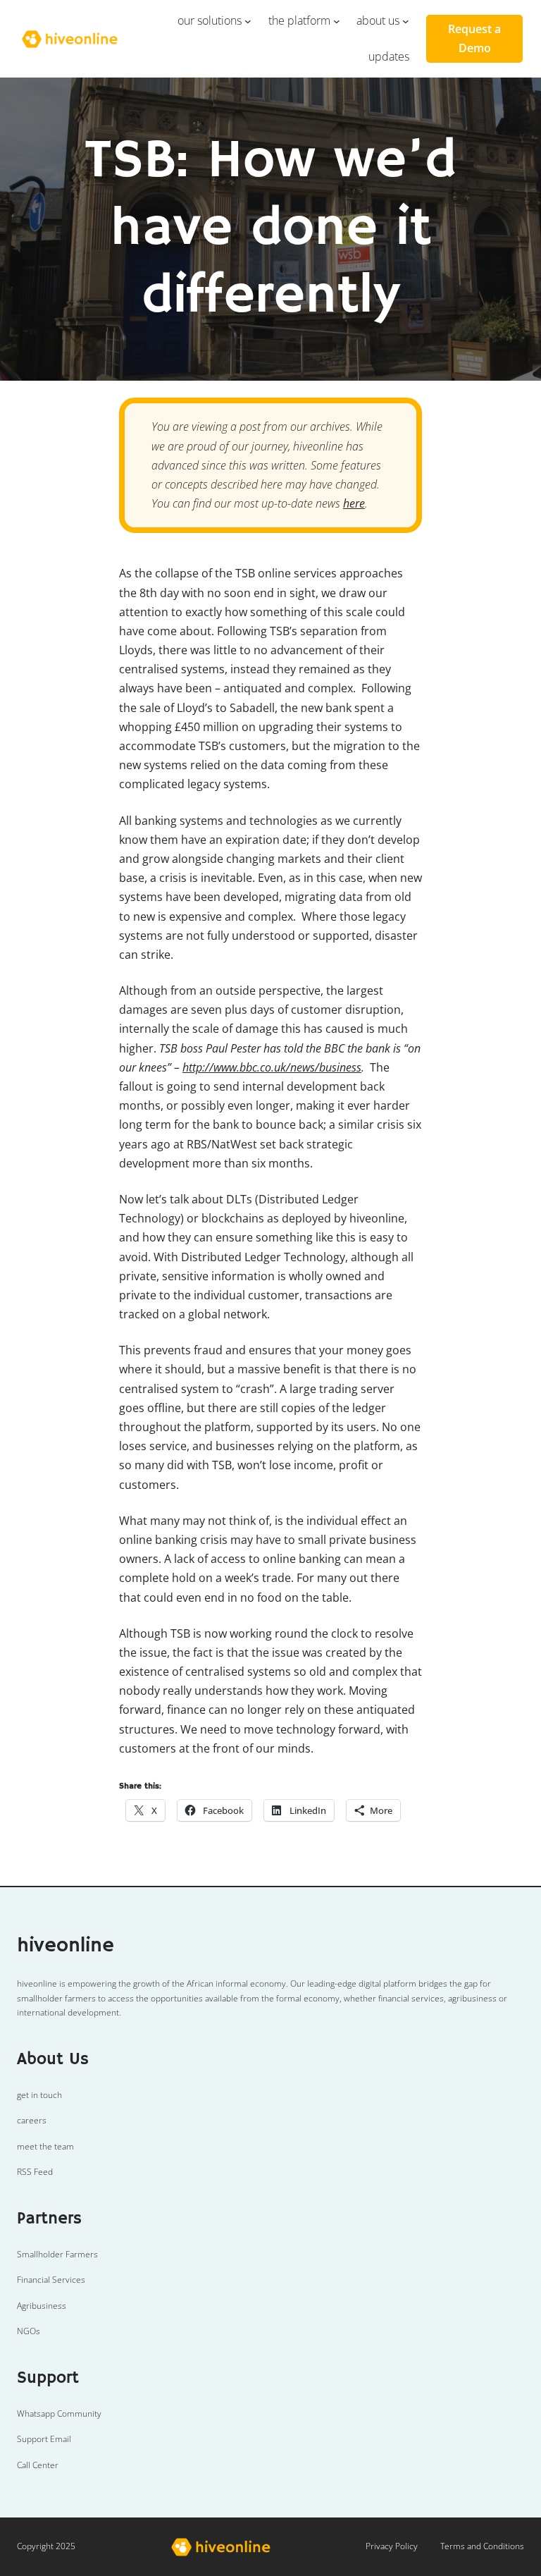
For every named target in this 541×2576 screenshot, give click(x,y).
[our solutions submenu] (248, 21)
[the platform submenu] (337, 21)
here (354, 503)
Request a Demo (474, 38)
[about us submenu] (406, 21)
